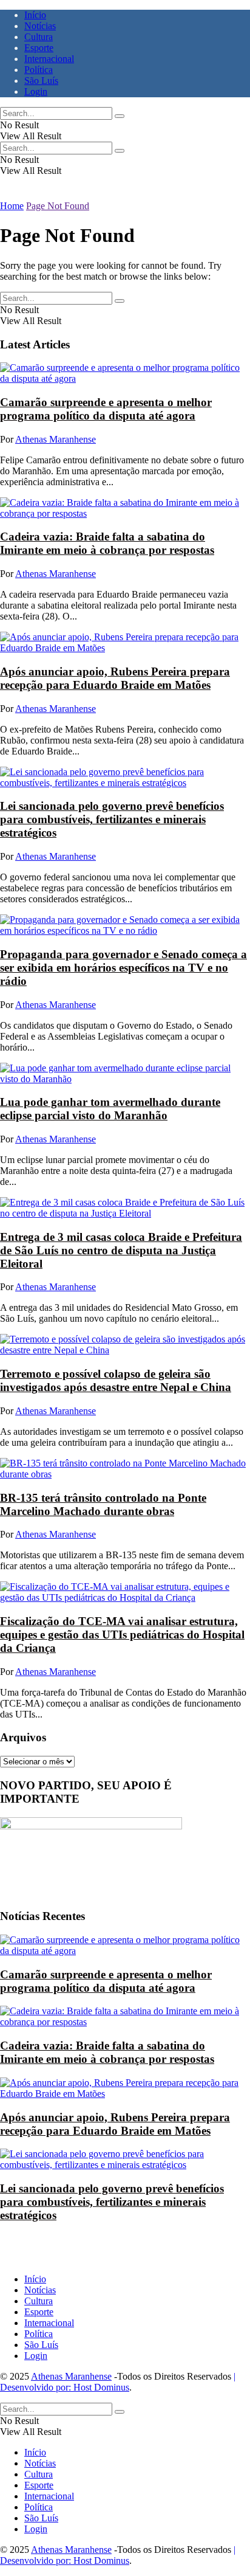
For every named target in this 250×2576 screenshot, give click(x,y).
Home (12, 206)
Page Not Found (58, 206)
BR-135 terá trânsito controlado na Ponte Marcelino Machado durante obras (103, 1504)
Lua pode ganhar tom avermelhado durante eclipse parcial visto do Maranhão (110, 1109)
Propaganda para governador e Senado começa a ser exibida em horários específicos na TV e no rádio (123, 968)
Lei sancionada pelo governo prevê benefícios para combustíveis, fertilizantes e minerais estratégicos (112, 819)
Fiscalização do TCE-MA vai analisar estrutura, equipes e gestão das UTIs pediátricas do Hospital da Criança (122, 1635)
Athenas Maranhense (56, 439)
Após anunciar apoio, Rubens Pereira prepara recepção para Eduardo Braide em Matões (115, 678)
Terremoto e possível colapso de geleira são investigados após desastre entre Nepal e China (116, 1380)
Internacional (49, 59)
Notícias (40, 26)
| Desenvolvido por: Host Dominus (118, 2382)
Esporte (39, 48)
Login (36, 92)
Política (39, 70)
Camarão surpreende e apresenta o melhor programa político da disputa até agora (106, 409)
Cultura (39, 37)
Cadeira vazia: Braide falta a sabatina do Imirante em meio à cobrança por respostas (107, 543)
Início (35, 15)
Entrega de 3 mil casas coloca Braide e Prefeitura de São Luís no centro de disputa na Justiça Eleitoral (121, 1250)
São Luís (41, 81)
